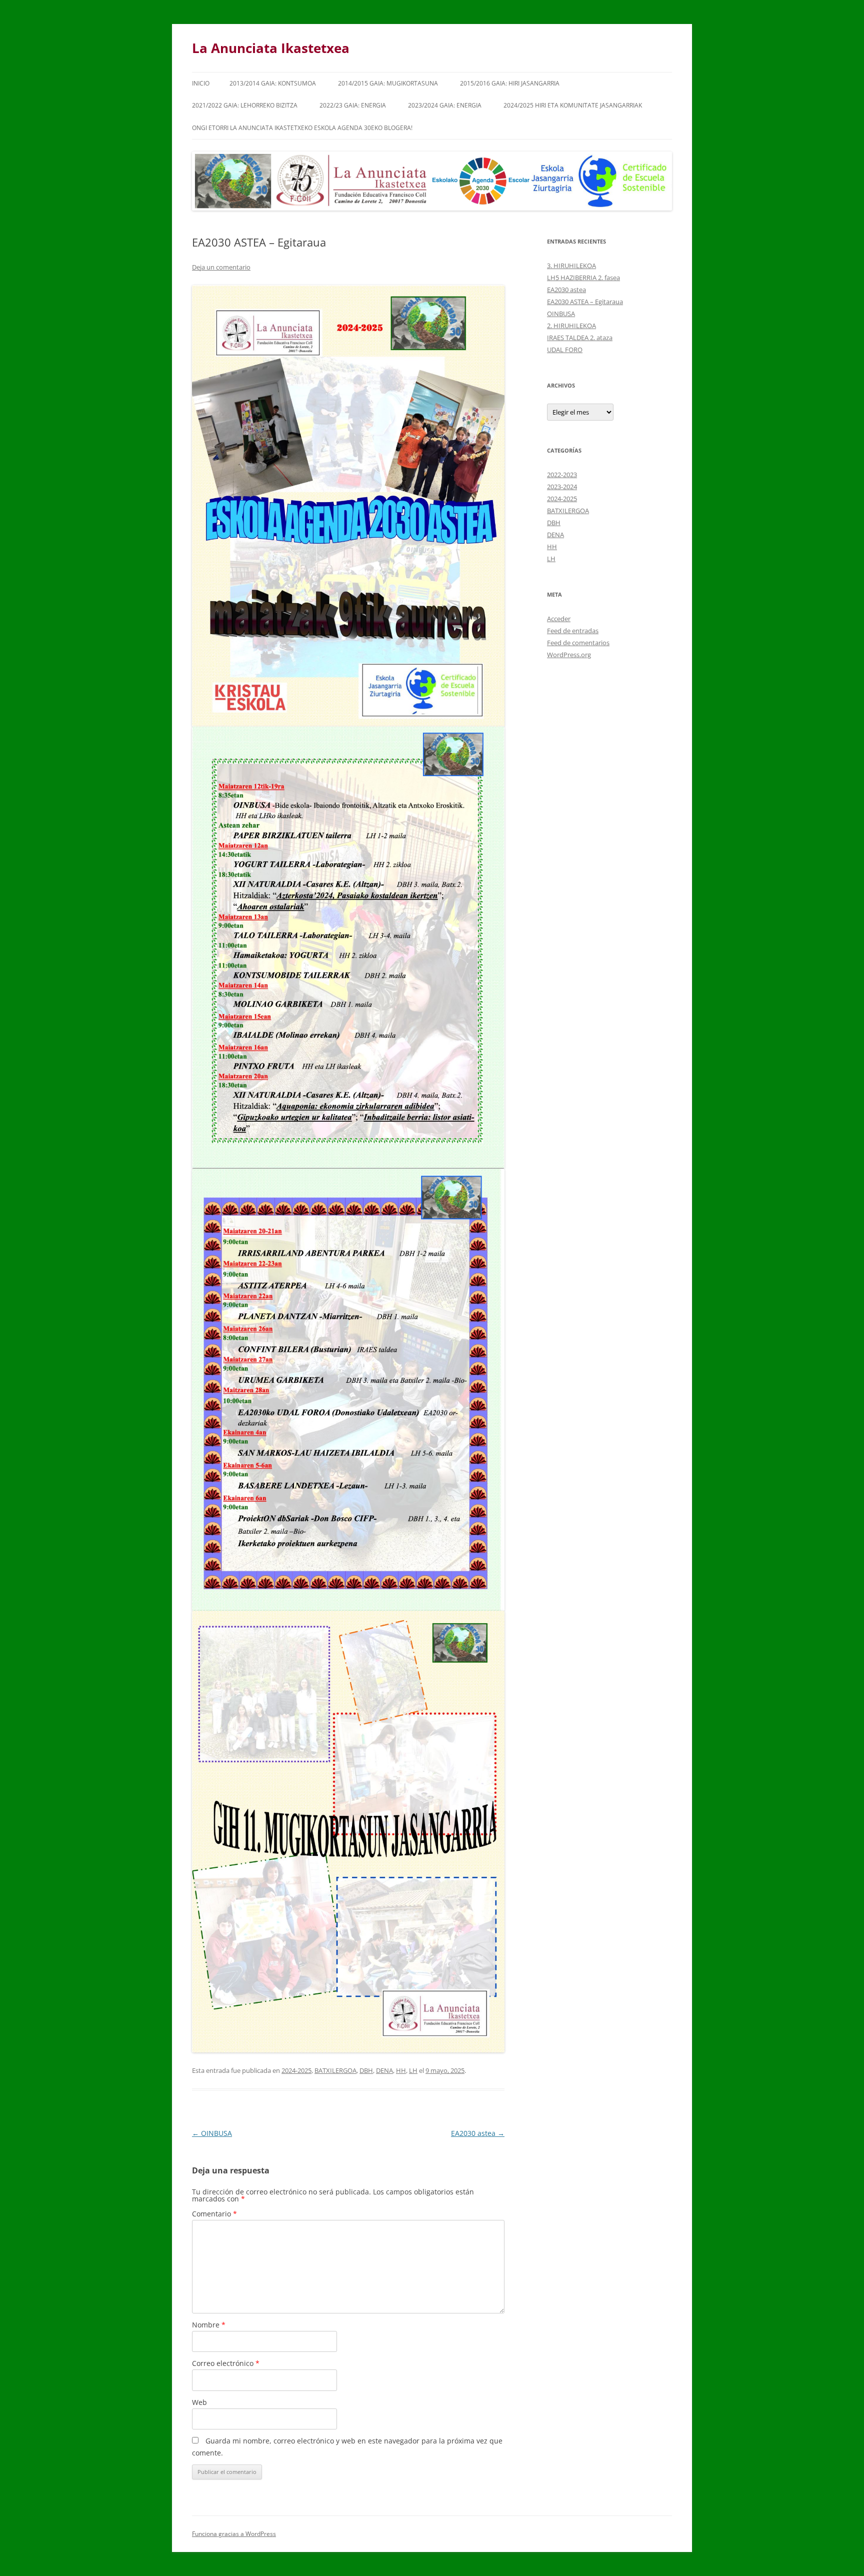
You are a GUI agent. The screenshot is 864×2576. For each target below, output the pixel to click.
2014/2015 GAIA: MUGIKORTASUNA (388, 83)
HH (401, 2070)
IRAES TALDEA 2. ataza (580, 338)
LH (413, 2070)
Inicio (201, 83)
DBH (366, 2070)
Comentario (214, 2214)
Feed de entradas (573, 631)
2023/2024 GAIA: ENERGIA (445, 105)
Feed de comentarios (578, 643)
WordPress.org (569, 655)
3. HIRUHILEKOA (571, 266)
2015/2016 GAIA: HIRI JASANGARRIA (510, 83)
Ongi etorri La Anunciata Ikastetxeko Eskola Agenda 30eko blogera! (302, 128)
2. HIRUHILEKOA (571, 326)
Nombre (209, 2325)
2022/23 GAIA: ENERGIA (353, 105)
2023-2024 (562, 487)
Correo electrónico (226, 2363)
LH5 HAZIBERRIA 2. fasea (583, 278)
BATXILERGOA (335, 2070)
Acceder (559, 619)
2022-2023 (562, 475)
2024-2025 (296, 2070)
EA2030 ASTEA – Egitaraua (585, 302)
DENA (384, 2070)
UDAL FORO (565, 350)
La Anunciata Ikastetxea (271, 48)
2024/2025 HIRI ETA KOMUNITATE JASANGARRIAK (573, 105)
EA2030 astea (478, 2133)
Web (199, 2402)
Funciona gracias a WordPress (234, 2534)
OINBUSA (212, 2133)
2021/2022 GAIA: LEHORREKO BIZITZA (245, 105)
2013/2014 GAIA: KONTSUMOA (273, 83)
